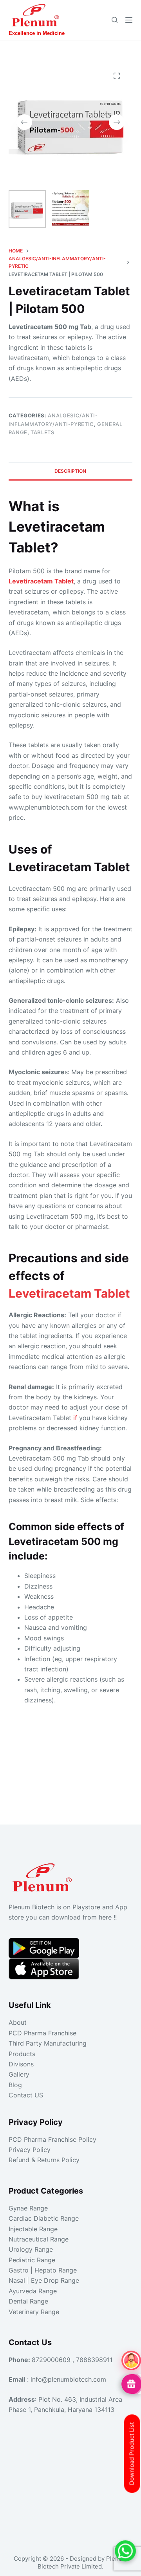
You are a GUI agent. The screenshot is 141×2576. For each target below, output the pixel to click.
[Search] (115, 20)
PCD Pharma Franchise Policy (52, 2139)
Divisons (21, 2064)
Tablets (42, 432)
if (75, 1418)
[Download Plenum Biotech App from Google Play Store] (44, 1948)
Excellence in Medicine (37, 33)
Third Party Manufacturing (48, 2043)
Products (22, 2054)
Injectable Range (33, 2229)
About (18, 2022)
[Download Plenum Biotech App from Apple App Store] (44, 1969)
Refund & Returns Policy (44, 2160)
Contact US (26, 2095)
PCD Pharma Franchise (42, 2033)
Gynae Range (28, 2208)
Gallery (19, 2074)
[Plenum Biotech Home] (44, 1875)
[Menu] (129, 20)
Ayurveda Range (33, 2291)
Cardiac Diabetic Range (44, 2218)
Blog (15, 2085)
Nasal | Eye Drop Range (44, 2280)
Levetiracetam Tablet (69, 1293)
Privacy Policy (30, 2150)
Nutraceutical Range (39, 2239)
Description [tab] (70, 471)
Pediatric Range (32, 2260)
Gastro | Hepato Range (43, 2270)
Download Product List (132, 2454)
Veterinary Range (34, 2312)
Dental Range (28, 2301)
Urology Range (31, 2249)
